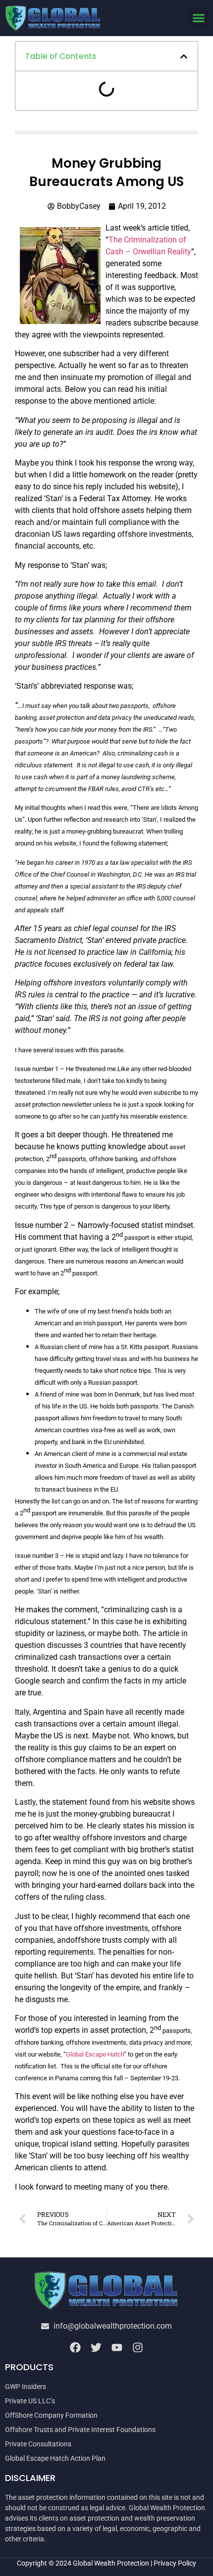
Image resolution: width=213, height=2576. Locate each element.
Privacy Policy (175, 2563)
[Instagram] (138, 2347)
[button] (198, 18)
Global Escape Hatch (95, 2054)
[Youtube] (117, 2347)
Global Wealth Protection (111, 2563)
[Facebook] (75, 2347)
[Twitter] (96, 2347)
